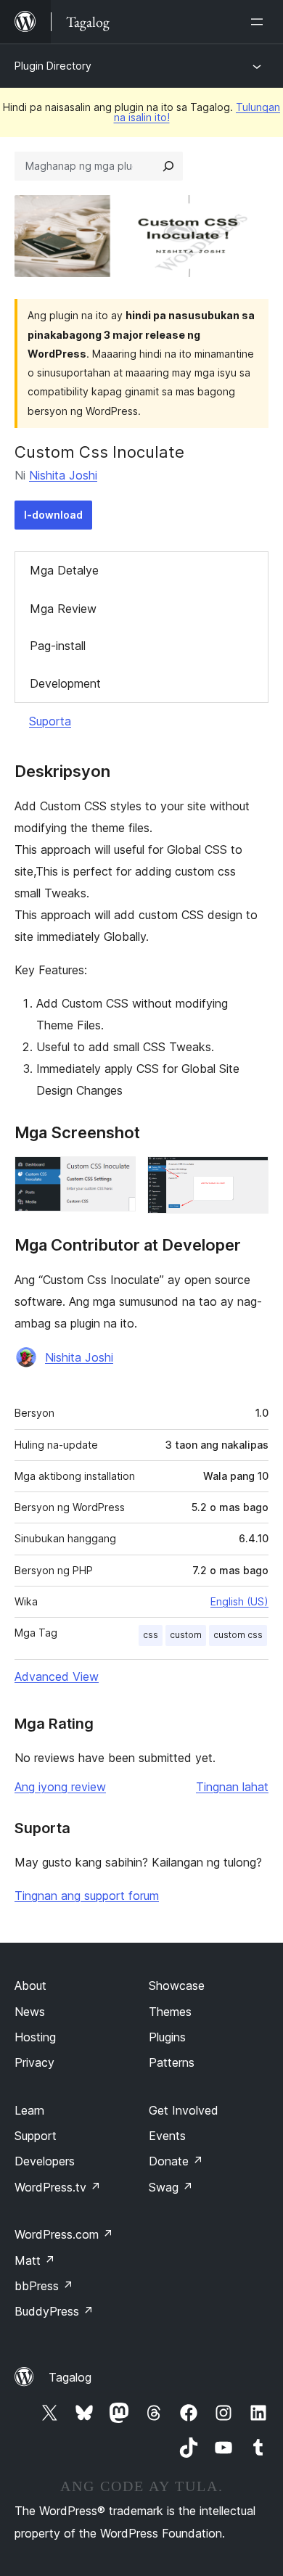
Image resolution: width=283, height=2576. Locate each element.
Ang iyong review (60, 1787)
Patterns (172, 2062)
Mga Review (63, 609)
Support (36, 2136)
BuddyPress (54, 2311)
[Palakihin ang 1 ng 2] (116, 1176)
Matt (35, 2260)
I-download (53, 515)
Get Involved (184, 2110)
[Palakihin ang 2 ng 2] (249, 1176)
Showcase (177, 1986)
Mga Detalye (64, 570)
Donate (176, 2161)
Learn (29, 2110)
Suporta (50, 721)
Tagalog (70, 2377)
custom (186, 1635)
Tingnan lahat (232, 1787)
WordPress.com (64, 2234)
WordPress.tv (58, 2187)
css (151, 1635)
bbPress (44, 2286)
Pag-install (58, 646)
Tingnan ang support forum (87, 1896)
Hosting (35, 2037)
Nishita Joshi (63, 475)
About (30, 1986)
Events (167, 2136)
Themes (170, 2012)
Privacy (34, 2062)
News (30, 2012)
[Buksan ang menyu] (260, 22)
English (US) (239, 1601)
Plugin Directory (53, 66)
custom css (238, 1635)
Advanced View (57, 1676)
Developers (45, 2161)
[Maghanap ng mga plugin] (168, 166)
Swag (171, 2187)
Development (65, 683)
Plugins (167, 2037)
